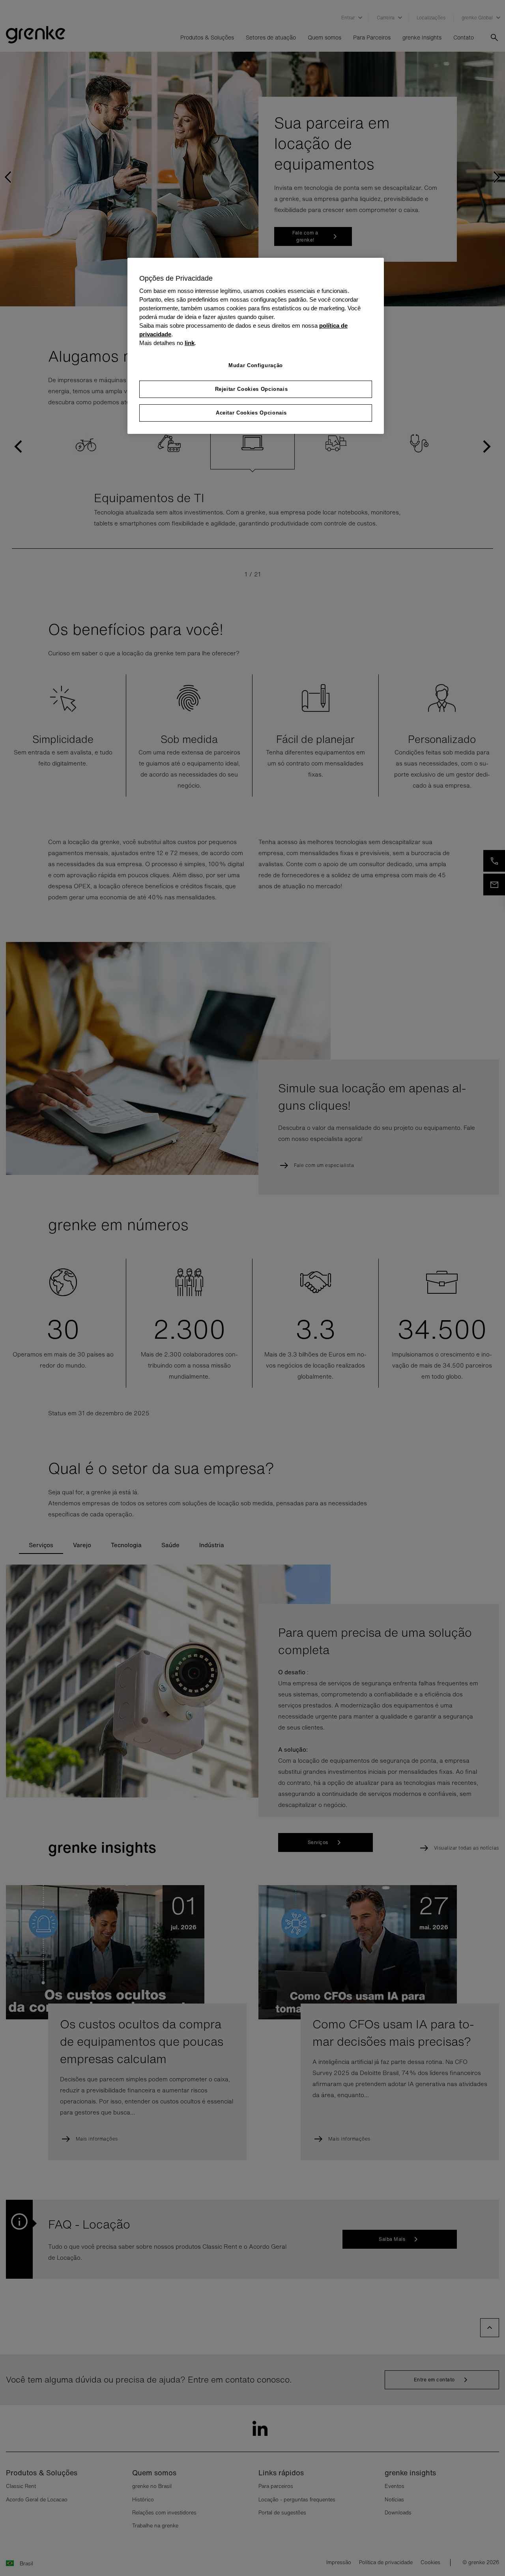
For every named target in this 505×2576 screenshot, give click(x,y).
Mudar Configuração (256, 365)
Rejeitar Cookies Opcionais (252, 389)
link (190, 343)
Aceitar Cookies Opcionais (251, 413)
